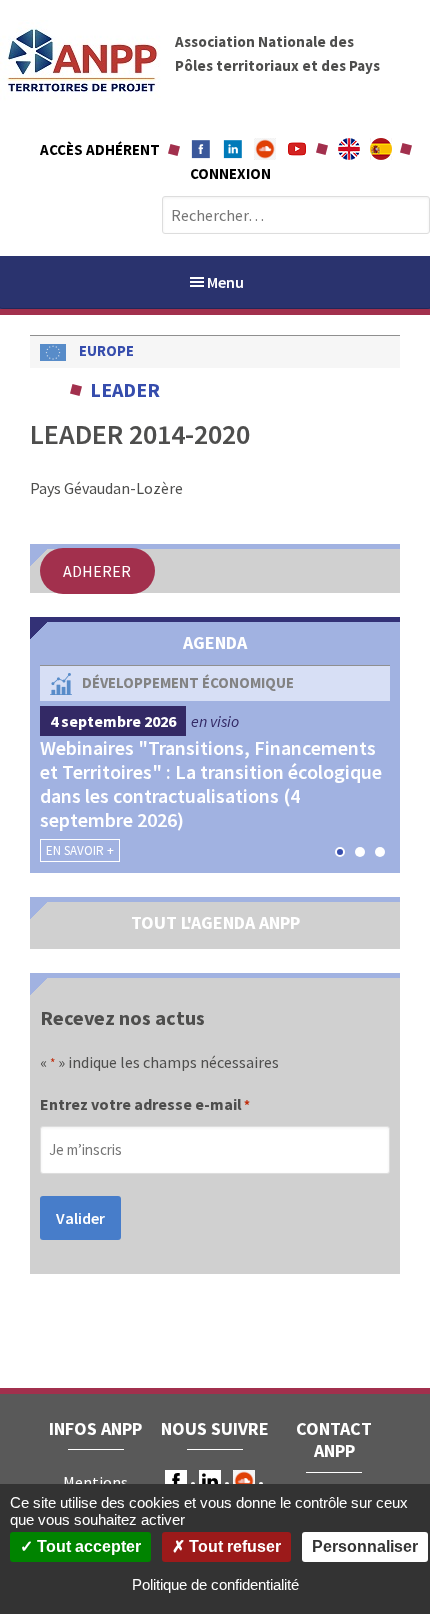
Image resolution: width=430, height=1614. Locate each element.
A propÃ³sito (381, 149)
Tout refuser (233, 1546)
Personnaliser (365, 1546)
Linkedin (233, 149)
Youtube (297, 149)
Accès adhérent (100, 149)
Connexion (230, 173)
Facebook (201, 149)
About (349, 149)
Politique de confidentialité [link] (215, 1584)
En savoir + (80, 850)
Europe (106, 350)
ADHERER (97, 571)
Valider (80, 1218)
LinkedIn (210, 1481)
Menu (225, 282)
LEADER (125, 389)
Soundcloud (265, 149)
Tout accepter (87, 1546)
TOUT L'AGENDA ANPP (215, 922)
